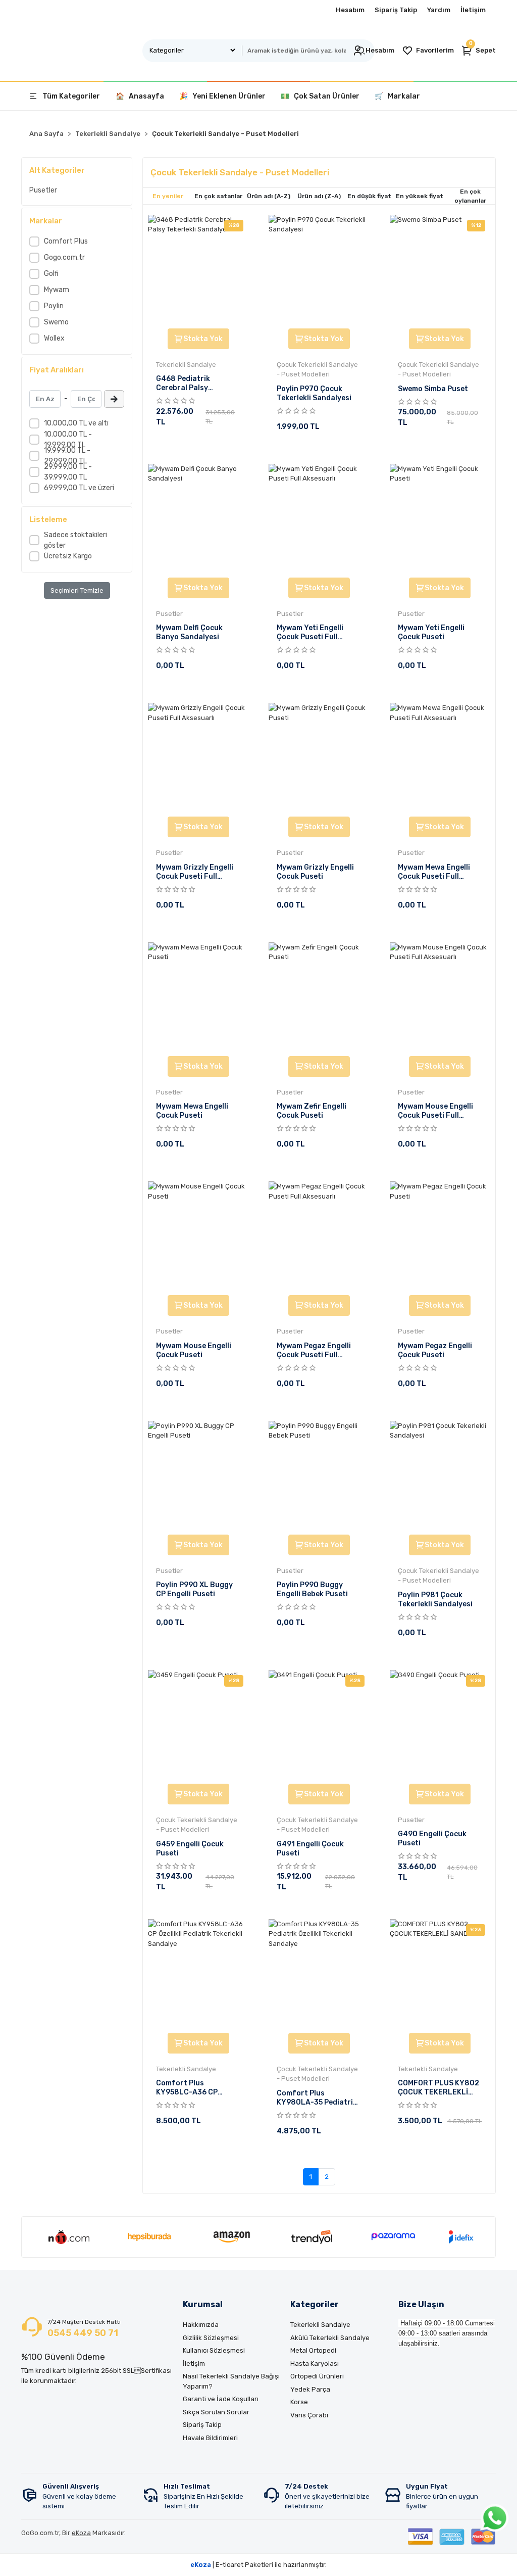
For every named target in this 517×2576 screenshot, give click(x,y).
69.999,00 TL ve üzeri (79, 488)
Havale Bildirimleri (210, 2438)
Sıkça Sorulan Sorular (216, 2412)
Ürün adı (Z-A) (319, 196)
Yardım (439, 10)
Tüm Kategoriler (71, 96)
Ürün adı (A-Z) (269, 196)
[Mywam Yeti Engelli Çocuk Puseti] (440, 519)
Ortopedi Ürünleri (317, 2376)
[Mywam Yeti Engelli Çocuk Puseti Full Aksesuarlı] (319, 519)
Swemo (56, 322)
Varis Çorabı (309, 2415)
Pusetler (43, 190)
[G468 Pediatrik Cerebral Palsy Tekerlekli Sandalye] (198, 270)
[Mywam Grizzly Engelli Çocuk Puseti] (319, 758)
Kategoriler (315, 2304)
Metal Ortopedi (313, 2350)
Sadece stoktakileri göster (75, 540)
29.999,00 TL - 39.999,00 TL (68, 472)
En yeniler (168, 196)
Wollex (54, 338)
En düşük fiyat (369, 196)
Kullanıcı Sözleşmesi (214, 2350)
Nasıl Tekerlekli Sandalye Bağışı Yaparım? (231, 2381)
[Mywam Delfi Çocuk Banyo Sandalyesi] (198, 519)
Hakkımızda (201, 2325)
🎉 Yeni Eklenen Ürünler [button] (222, 96)
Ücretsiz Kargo (68, 556)
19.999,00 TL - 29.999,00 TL (67, 456)
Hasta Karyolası (315, 2364)
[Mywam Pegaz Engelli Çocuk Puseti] (440, 1237)
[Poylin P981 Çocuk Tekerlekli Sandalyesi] (440, 1476)
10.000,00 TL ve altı (76, 423)
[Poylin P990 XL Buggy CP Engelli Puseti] (198, 1476)
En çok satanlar (218, 196)
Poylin (54, 306)
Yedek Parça (310, 2389)
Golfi (51, 274)
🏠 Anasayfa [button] (140, 96)
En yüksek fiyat (420, 196)
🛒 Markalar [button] (397, 96)
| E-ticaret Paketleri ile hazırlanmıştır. (258, 2565)
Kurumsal (203, 2304)
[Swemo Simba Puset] (440, 270)
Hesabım (350, 10)
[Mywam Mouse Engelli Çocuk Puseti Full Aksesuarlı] (440, 998)
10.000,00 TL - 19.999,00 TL (68, 440)
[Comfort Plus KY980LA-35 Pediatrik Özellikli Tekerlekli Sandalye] (319, 1975)
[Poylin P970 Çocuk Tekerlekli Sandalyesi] (319, 270)
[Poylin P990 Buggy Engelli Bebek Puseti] (319, 1476)
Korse (299, 2402)
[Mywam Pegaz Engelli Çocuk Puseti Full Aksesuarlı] (319, 1237)
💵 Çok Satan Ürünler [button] (320, 96)
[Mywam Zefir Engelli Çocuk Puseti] (319, 998)
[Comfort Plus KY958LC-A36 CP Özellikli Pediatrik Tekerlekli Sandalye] (198, 1975)
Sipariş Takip (396, 10)
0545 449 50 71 (83, 2333)
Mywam (57, 290)
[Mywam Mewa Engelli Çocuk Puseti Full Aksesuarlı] (440, 758)
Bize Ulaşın (421, 2304)
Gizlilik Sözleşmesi (211, 2338)
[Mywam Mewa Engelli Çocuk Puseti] (198, 998)
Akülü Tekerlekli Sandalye (330, 2338)
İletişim (473, 10)
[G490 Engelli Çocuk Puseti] (440, 1726)
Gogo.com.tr (64, 257)
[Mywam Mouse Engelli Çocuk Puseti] (198, 1237)
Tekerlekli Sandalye (320, 2325)
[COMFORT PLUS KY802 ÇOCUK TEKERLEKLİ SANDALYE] (440, 1975)
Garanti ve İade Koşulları (221, 2399)
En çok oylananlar (470, 196)
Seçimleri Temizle (77, 590)
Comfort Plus (66, 241)
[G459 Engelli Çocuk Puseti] (198, 1726)
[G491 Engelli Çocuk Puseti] (319, 1726)
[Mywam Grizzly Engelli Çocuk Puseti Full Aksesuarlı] (198, 758)
